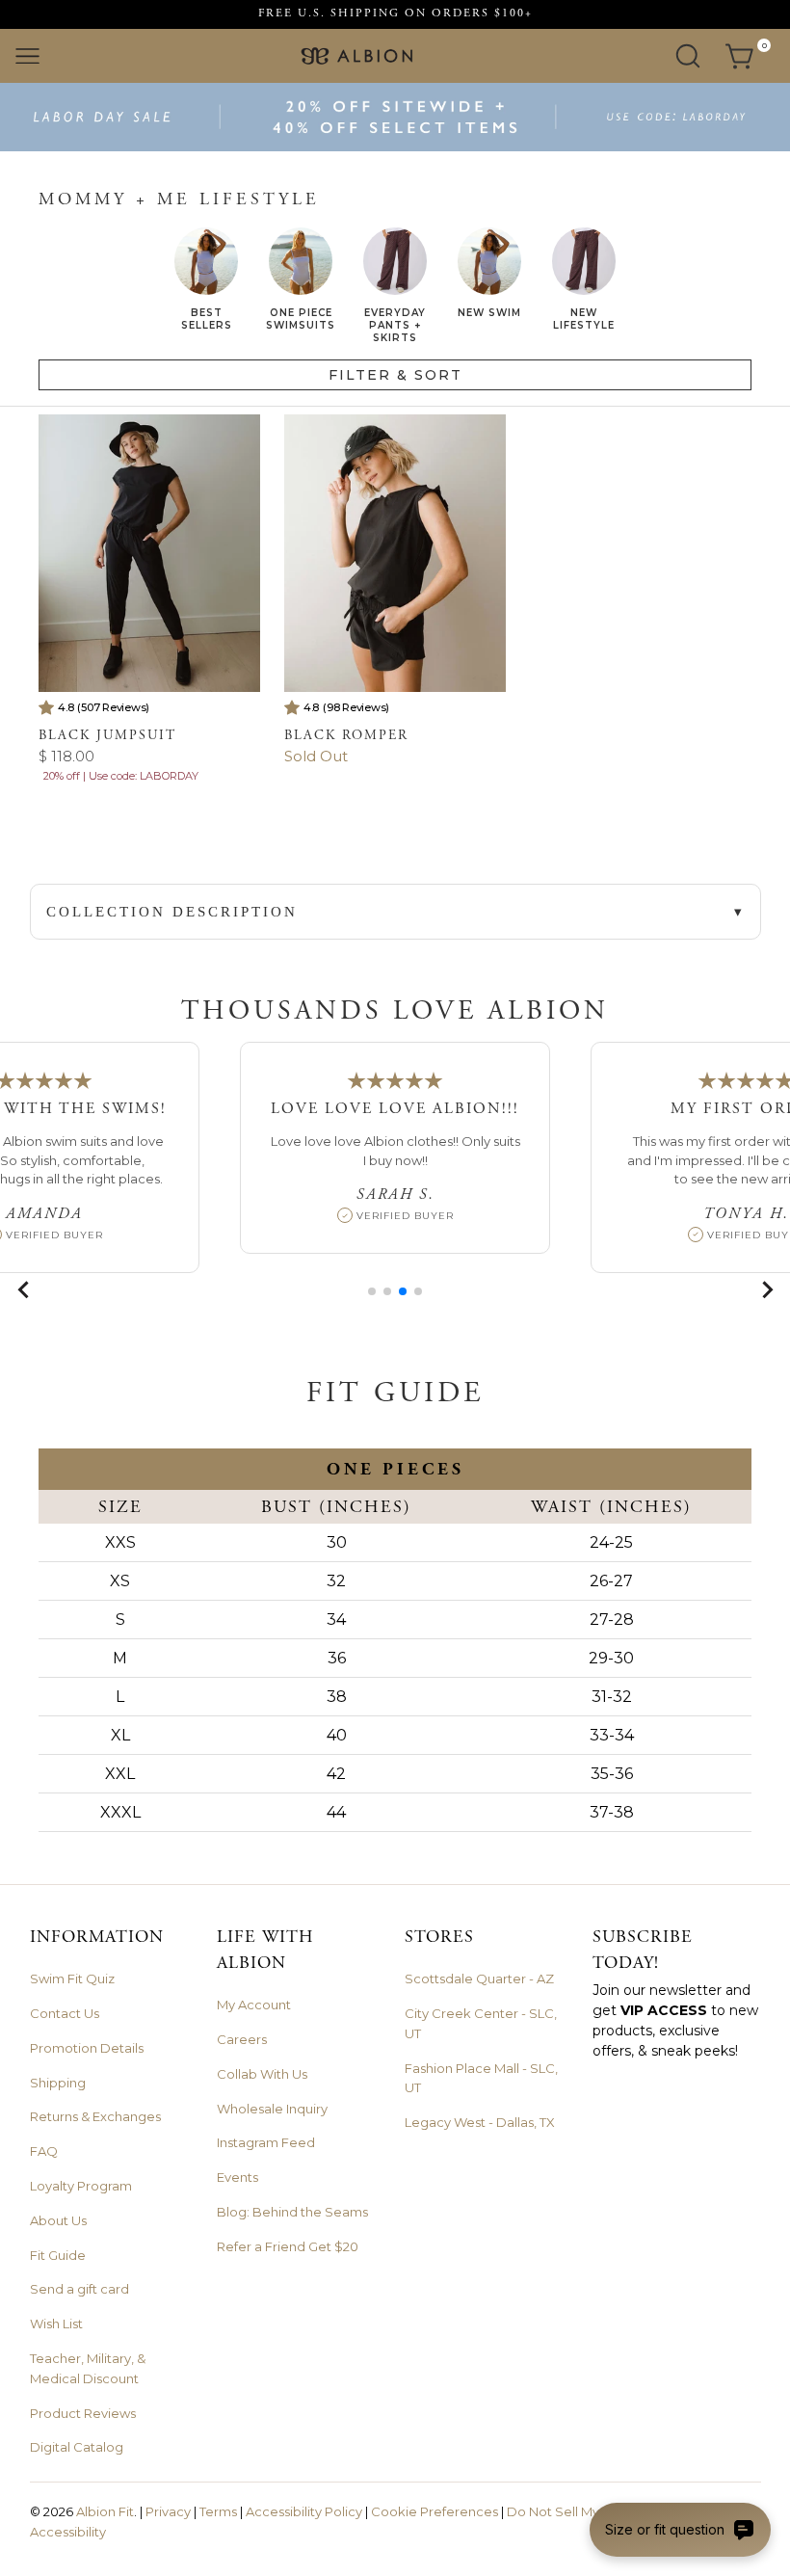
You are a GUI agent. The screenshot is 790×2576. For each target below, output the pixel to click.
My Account (254, 2005)
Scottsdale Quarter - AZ (479, 1978)
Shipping (58, 2083)
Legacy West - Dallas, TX (480, 2122)
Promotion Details (87, 2048)
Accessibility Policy (304, 2511)
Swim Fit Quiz (72, 1978)
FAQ (44, 2151)
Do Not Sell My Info (566, 2511)
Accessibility (68, 2532)
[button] (372, 1291)
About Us (58, 2220)
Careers (242, 2039)
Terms (218, 2511)
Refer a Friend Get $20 (288, 2246)
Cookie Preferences (434, 2511)
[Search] (688, 56)
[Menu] (27, 56)
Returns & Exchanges (95, 2116)
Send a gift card (79, 2289)
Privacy (168, 2511)
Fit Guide (58, 2255)
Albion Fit (105, 2511)
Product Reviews (83, 2413)
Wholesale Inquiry (272, 2109)
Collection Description (172, 912)
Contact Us (65, 2013)
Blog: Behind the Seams (292, 2212)
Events (237, 2177)
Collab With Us (262, 2074)
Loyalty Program (81, 2186)
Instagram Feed (266, 2142)
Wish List (56, 2324)
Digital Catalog (77, 2447)
